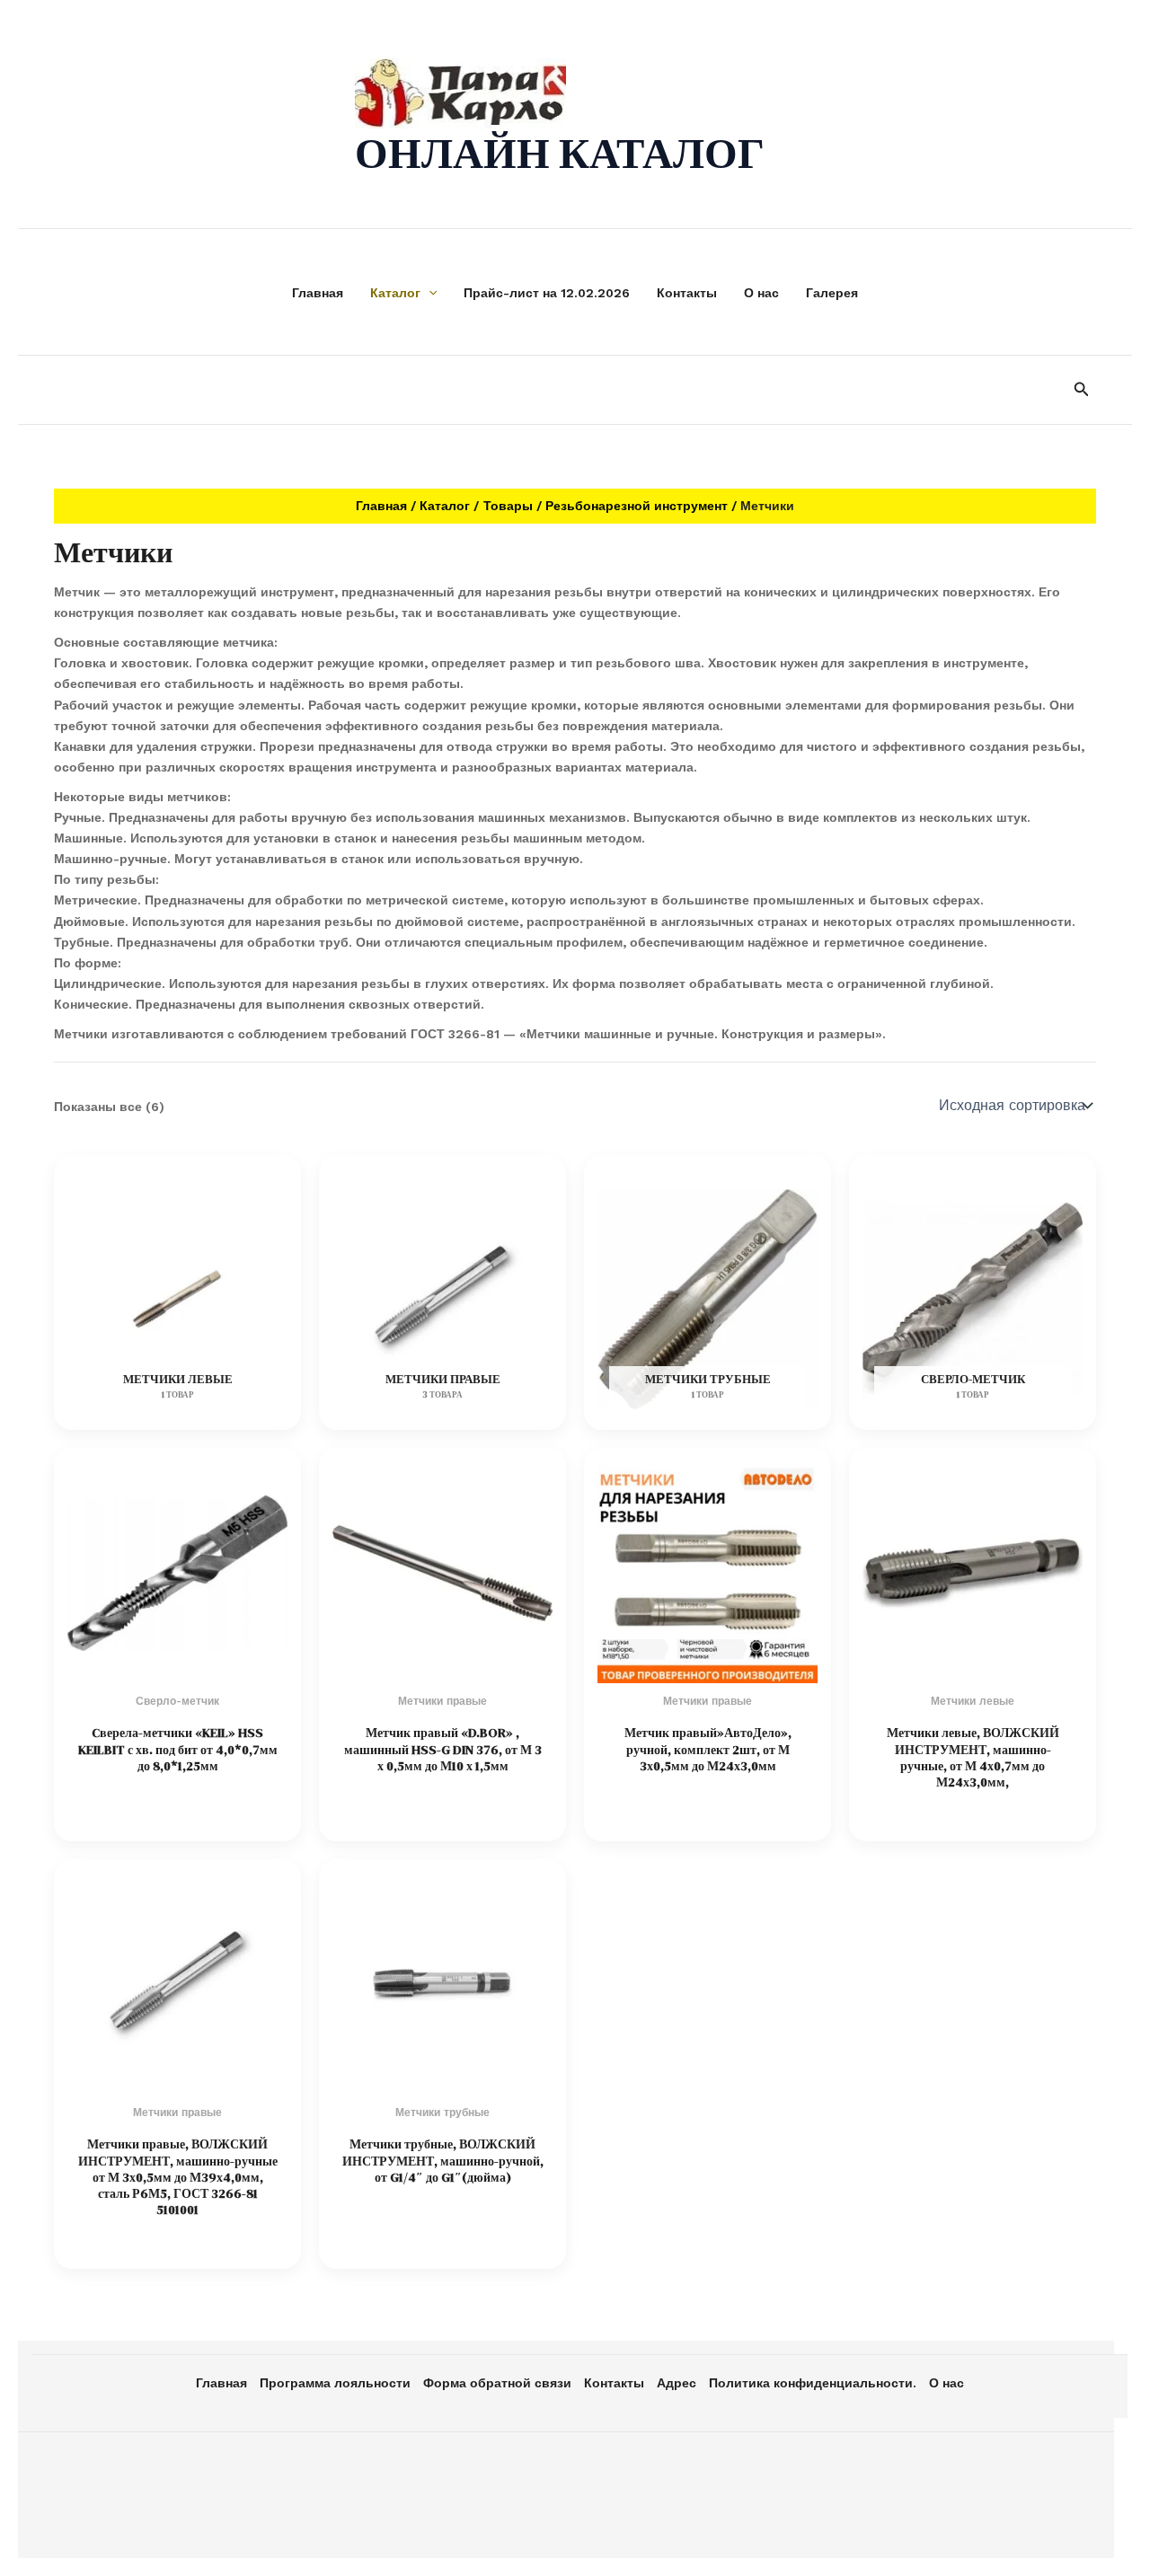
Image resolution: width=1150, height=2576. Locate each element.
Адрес (677, 2383)
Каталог (395, 293)
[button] (1082, 389)
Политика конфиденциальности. (813, 2383)
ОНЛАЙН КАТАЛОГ (560, 153)
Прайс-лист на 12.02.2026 (547, 293)
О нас (761, 293)
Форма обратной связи (497, 2383)
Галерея (832, 293)
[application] (429, 293)
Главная (318, 293)
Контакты (687, 293)
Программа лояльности (335, 2383)
